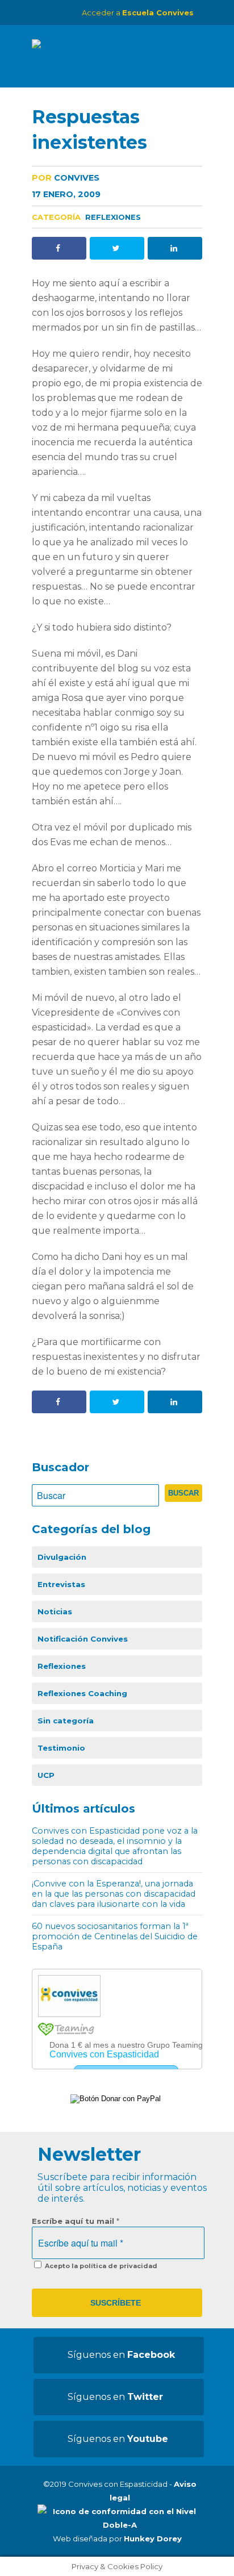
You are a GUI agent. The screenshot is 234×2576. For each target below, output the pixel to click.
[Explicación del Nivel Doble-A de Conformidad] (120, 2525)
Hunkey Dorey (153, 2539)
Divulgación (62, 1557)
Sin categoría (66, 1721)
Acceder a (138, 12)
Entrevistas (61, 1584)
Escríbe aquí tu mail (76, 2221)
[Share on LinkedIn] (175, 248)
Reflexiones (113, 217)
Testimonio (61, 1748)
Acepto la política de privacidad (100, 2266)
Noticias (55, 1611)
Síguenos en (121, 2355)
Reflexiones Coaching (82, 1693)
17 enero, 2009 (66, 194)
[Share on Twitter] (117, 248)
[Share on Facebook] (59, 248)
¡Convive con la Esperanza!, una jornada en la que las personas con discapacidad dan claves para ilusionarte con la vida (114, 1894)
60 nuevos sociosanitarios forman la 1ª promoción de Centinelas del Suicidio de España (115, 1936)
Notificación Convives (83, 1639)
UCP (46, 1775)
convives (66, 178)
